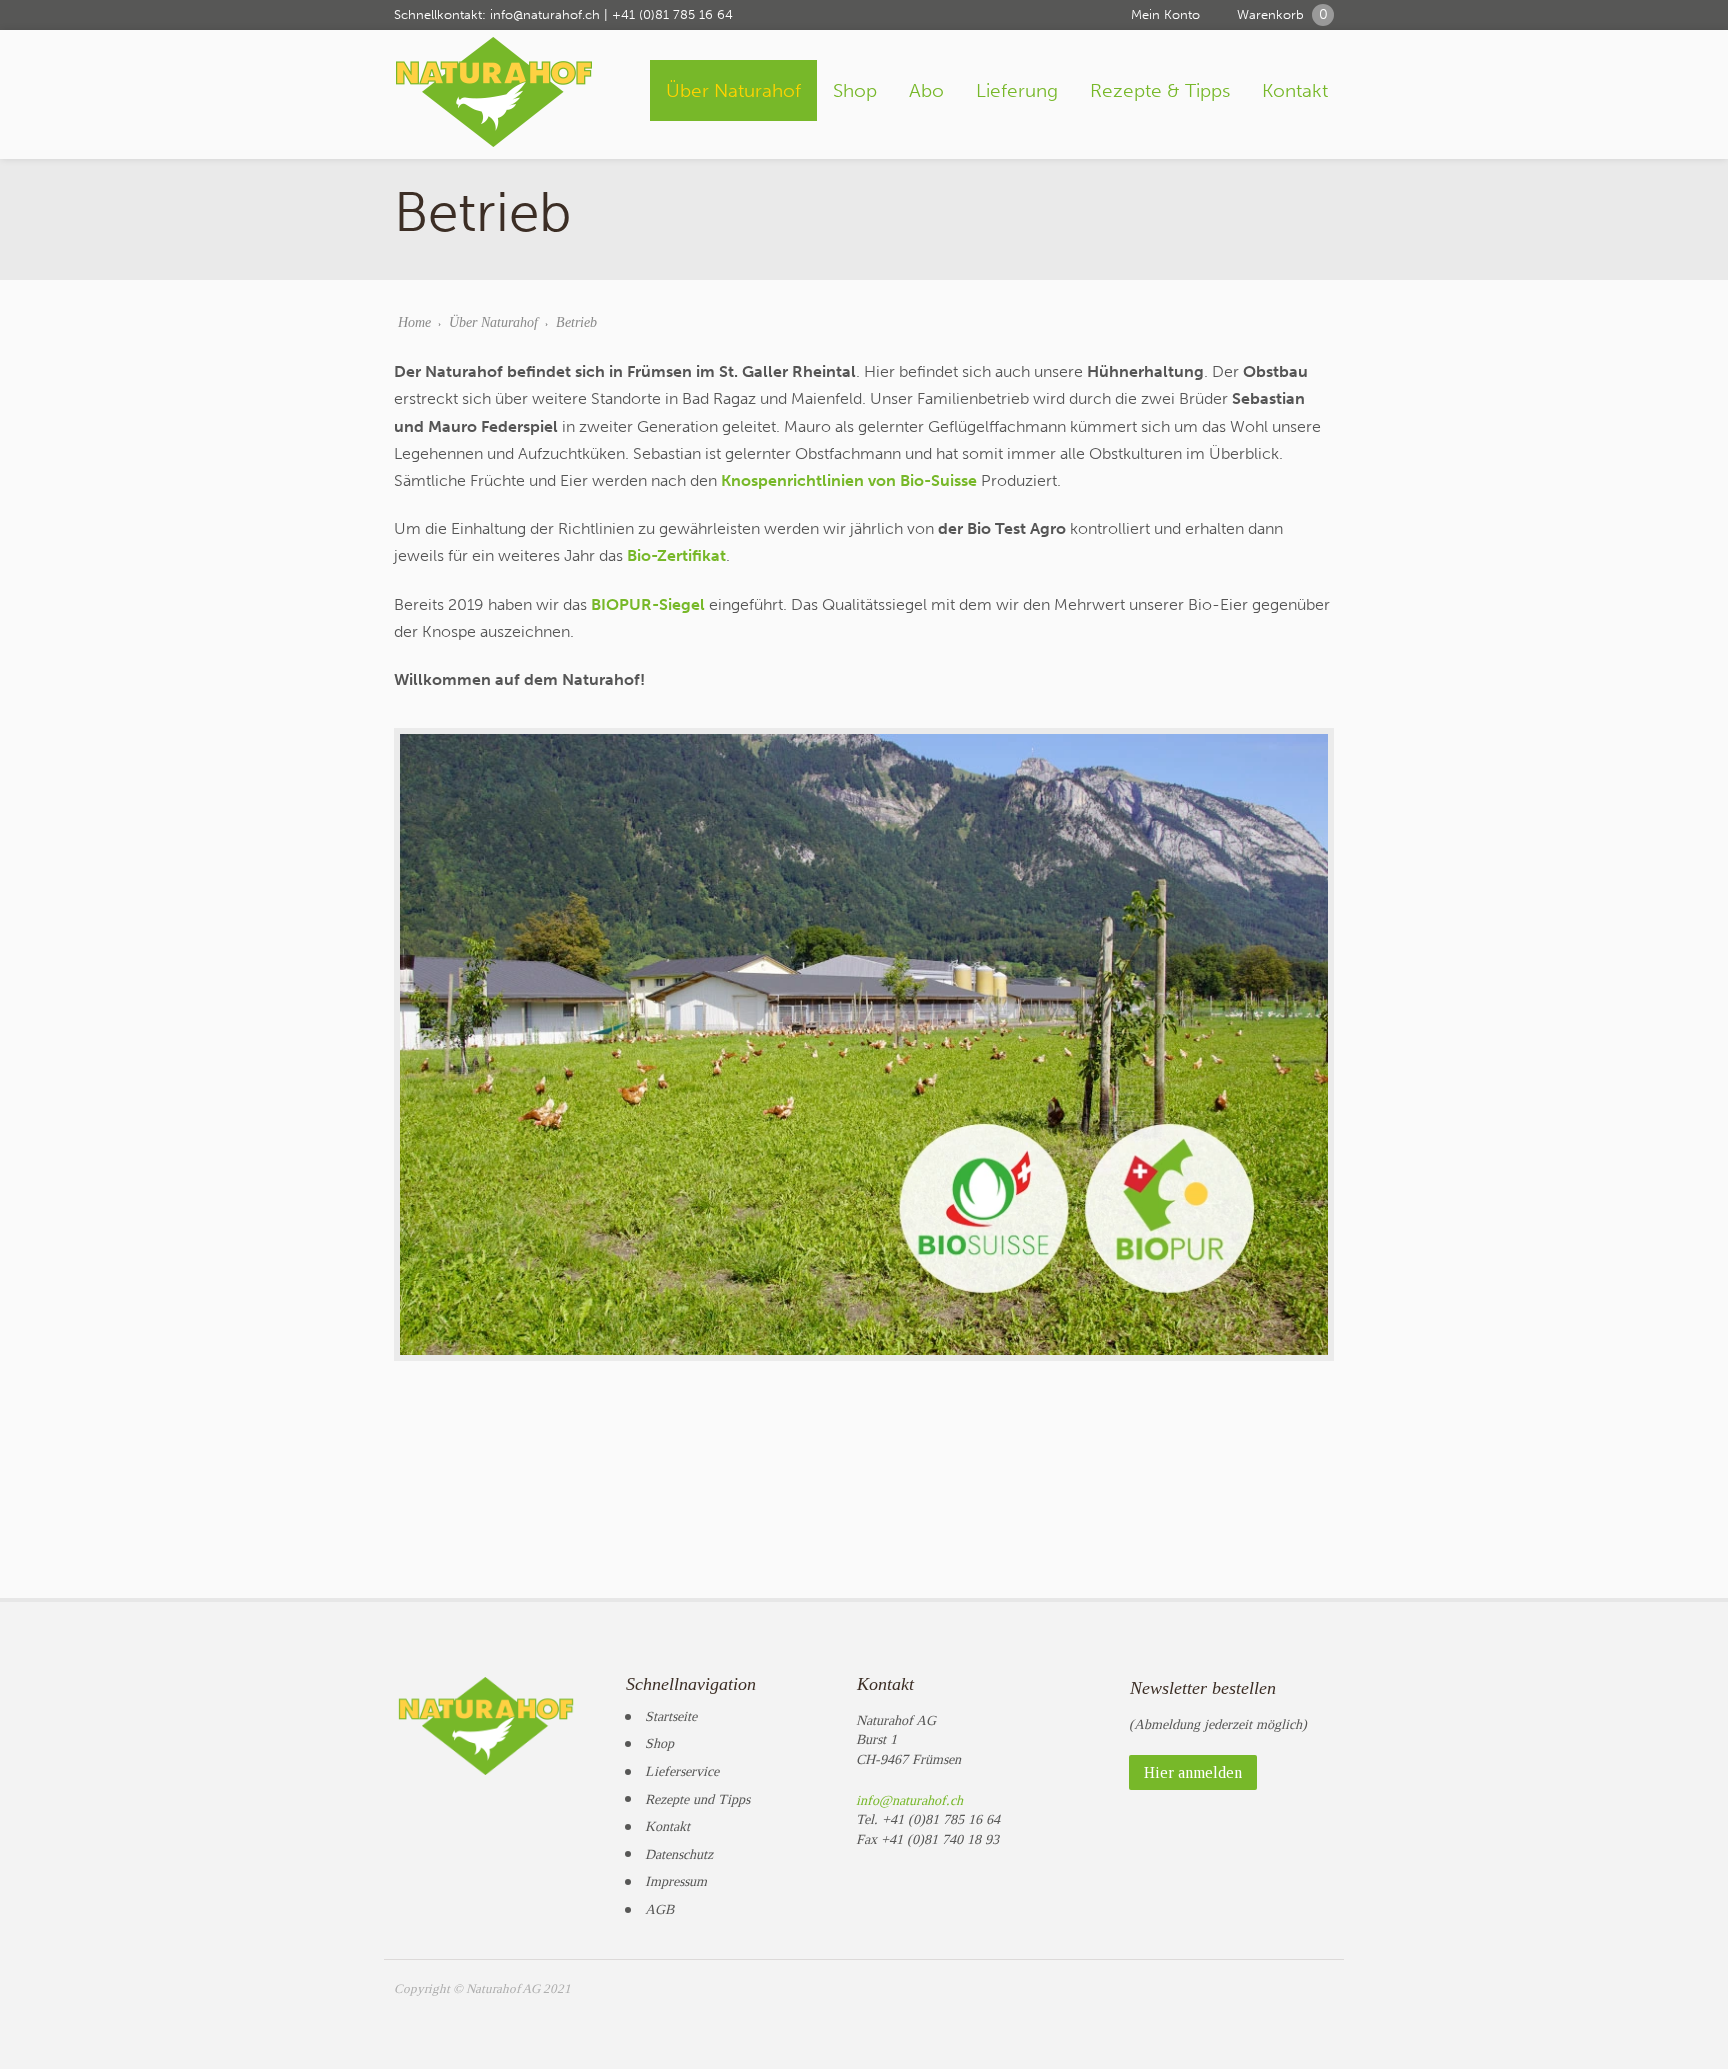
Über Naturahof (733, 90)
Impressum (676, 1881)
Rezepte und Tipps (697, 1799)
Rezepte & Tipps (1160, 90)
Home (414, 322)
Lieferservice (682, 1771)
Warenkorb (1282, 14)
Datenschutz (679, 1854)
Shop (855, 90)
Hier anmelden (1193, 1772)
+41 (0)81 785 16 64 (672, 14)
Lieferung (1017, 90)
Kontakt (1295, 90)
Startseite (671, 1716)
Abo (926, 90)
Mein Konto (1165, 14)
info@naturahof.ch (545, 14)
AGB (659, 1909)
